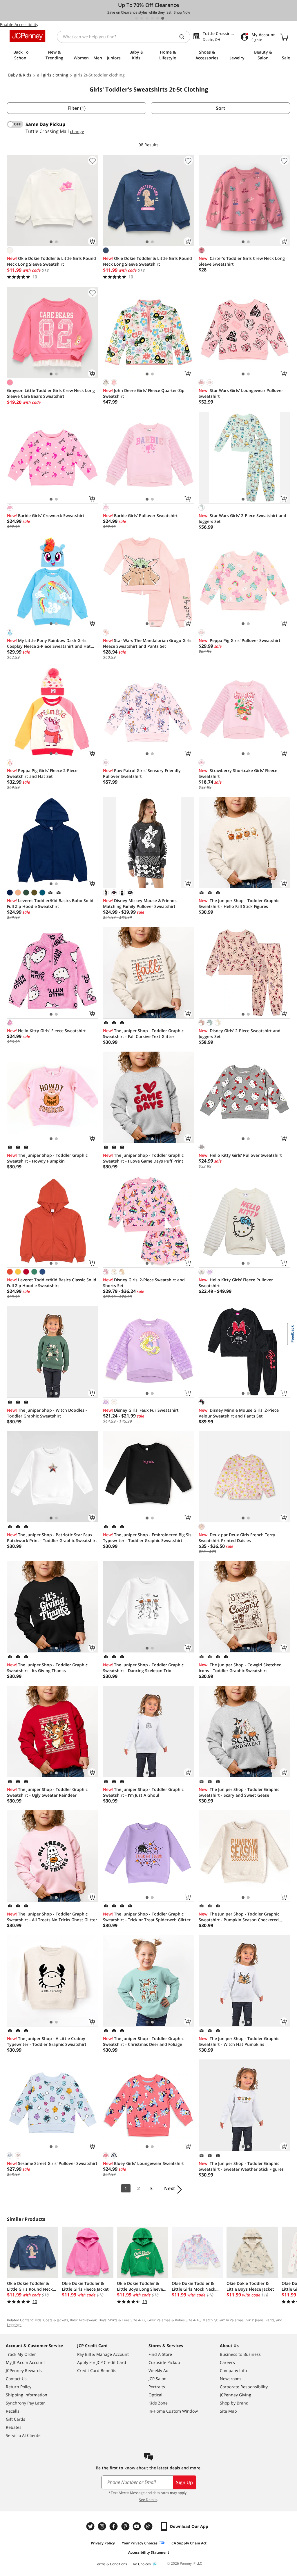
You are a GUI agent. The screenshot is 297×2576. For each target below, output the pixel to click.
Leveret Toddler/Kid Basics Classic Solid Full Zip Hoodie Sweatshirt (52, 1283)
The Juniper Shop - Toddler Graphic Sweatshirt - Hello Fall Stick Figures (239, 903)
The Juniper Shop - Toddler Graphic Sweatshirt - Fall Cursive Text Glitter (143, 1033)
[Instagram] (103, 2526)
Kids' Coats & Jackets (51, 2320)
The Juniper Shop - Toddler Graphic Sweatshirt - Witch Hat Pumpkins (239, 2041)
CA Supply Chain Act (189, 2543)
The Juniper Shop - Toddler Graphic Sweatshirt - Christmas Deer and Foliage (143, 2041)
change (77, 131)
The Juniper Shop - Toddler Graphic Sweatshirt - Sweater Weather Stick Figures (241, 2166)
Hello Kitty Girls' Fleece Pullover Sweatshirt (236, 1283)
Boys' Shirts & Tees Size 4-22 (122, 2320)
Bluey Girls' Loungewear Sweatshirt (143, 2163)
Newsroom (230, 2379)
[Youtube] (137, 2526)
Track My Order (21, 2354)
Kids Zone (158, 2403)
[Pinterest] (126, 2526)
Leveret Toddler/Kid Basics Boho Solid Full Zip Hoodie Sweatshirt (50, 903)
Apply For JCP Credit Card (102, 2362)
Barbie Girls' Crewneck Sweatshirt (46, 516)
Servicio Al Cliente (23, 2435)
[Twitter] (91, 2526)
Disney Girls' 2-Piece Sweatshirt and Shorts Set (144, 1283)
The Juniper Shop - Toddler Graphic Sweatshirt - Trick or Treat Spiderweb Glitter (147, 1917)
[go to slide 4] (152, 18)
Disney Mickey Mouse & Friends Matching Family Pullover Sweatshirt (140, 903)
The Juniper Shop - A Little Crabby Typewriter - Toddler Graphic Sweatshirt (47, 2041)
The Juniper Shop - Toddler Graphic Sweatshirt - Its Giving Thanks (47, 1668)
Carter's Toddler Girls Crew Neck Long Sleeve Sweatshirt (242, 261)
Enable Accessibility (19, 24)
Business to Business (240, 2354)
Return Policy (19, 2387)
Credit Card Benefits (97, 2370)
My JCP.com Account (25, 2362)
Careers (227, 2362)
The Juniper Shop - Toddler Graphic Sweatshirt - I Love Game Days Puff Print (143, 1158)
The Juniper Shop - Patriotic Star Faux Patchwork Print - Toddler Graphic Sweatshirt (52, 1538)
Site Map (228, 2411)
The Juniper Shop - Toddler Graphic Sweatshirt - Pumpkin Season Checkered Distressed (239, 1917)
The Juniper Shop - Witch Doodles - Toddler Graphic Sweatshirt (47, 1413)
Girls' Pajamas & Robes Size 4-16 (174, 2320)
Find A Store (160, 2354)
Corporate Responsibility (244, 2387)
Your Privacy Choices (140, 2543)
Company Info (233, 2370)
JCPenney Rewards (24, 2370)
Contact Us (16, 2379)
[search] (184, 37)
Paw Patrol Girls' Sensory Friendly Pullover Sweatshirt (142, 773)
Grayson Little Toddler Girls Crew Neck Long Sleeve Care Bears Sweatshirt (51, 393)
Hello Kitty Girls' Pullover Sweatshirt (240, 1155)
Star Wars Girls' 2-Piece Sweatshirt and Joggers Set (242, 518)
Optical (155, 2395)
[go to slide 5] (157, 18)
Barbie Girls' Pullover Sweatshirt (140, 516)
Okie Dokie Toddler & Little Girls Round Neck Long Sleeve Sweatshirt (51, 261)
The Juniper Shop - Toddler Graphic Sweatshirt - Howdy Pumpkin (47, 1158)
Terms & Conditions (111, 2564)
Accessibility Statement (149, 2552)
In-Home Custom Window (173, 2411)
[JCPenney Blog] (149, 2526)
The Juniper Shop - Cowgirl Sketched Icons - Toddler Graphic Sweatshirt (240, 1668)
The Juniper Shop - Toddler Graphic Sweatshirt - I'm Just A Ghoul (143, 1792)
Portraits (157, 2387)
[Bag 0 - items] (284, 37)
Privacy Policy (103, 2543)
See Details (148, 2500)
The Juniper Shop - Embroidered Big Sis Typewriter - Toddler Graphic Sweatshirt (147, 1538)
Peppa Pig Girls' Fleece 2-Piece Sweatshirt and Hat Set (42, 773)
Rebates (14, 2427)
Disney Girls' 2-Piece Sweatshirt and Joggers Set (240, 1033)
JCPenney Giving (236, 2395)
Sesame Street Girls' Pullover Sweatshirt (52, 2163)
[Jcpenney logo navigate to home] (27, 36)
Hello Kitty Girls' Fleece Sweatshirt (46, 1031)
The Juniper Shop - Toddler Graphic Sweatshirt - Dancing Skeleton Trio (143, 1668)
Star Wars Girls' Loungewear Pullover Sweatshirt (241, 393)
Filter (77, 108)
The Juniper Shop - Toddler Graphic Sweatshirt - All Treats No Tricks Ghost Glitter (52, 1917)
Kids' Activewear (83, 2320)
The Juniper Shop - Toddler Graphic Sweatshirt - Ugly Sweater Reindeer (47, 1792)
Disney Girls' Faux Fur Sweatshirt (141, 1410)
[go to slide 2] (142, 18)
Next (170, 2188)
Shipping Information (27, 2395)
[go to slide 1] (137, 18)
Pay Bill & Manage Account (103, 2354)
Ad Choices (142, 2564)
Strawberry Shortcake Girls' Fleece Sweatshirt (238, 773)
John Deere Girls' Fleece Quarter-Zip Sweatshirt (144, 393)
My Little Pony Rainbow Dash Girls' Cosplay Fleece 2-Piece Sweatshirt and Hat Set (49, 643)
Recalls (13, 2411)
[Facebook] (114, 2526)
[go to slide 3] (147, 18)
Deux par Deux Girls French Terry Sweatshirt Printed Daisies (237, 1538)
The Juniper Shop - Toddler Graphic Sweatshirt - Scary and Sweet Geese (239, 1792)
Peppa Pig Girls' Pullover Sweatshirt (240, 640)
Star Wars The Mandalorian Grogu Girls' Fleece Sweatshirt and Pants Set (148, 643)
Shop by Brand (234, 2403)
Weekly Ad (159, 2370)
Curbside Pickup (164, 2362)
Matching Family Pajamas (223, 2320)
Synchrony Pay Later (25, 2403)
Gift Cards (16, 2419)
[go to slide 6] (163, 18)
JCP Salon (157, 2379)
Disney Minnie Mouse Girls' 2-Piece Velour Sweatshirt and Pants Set (239, 1413)
